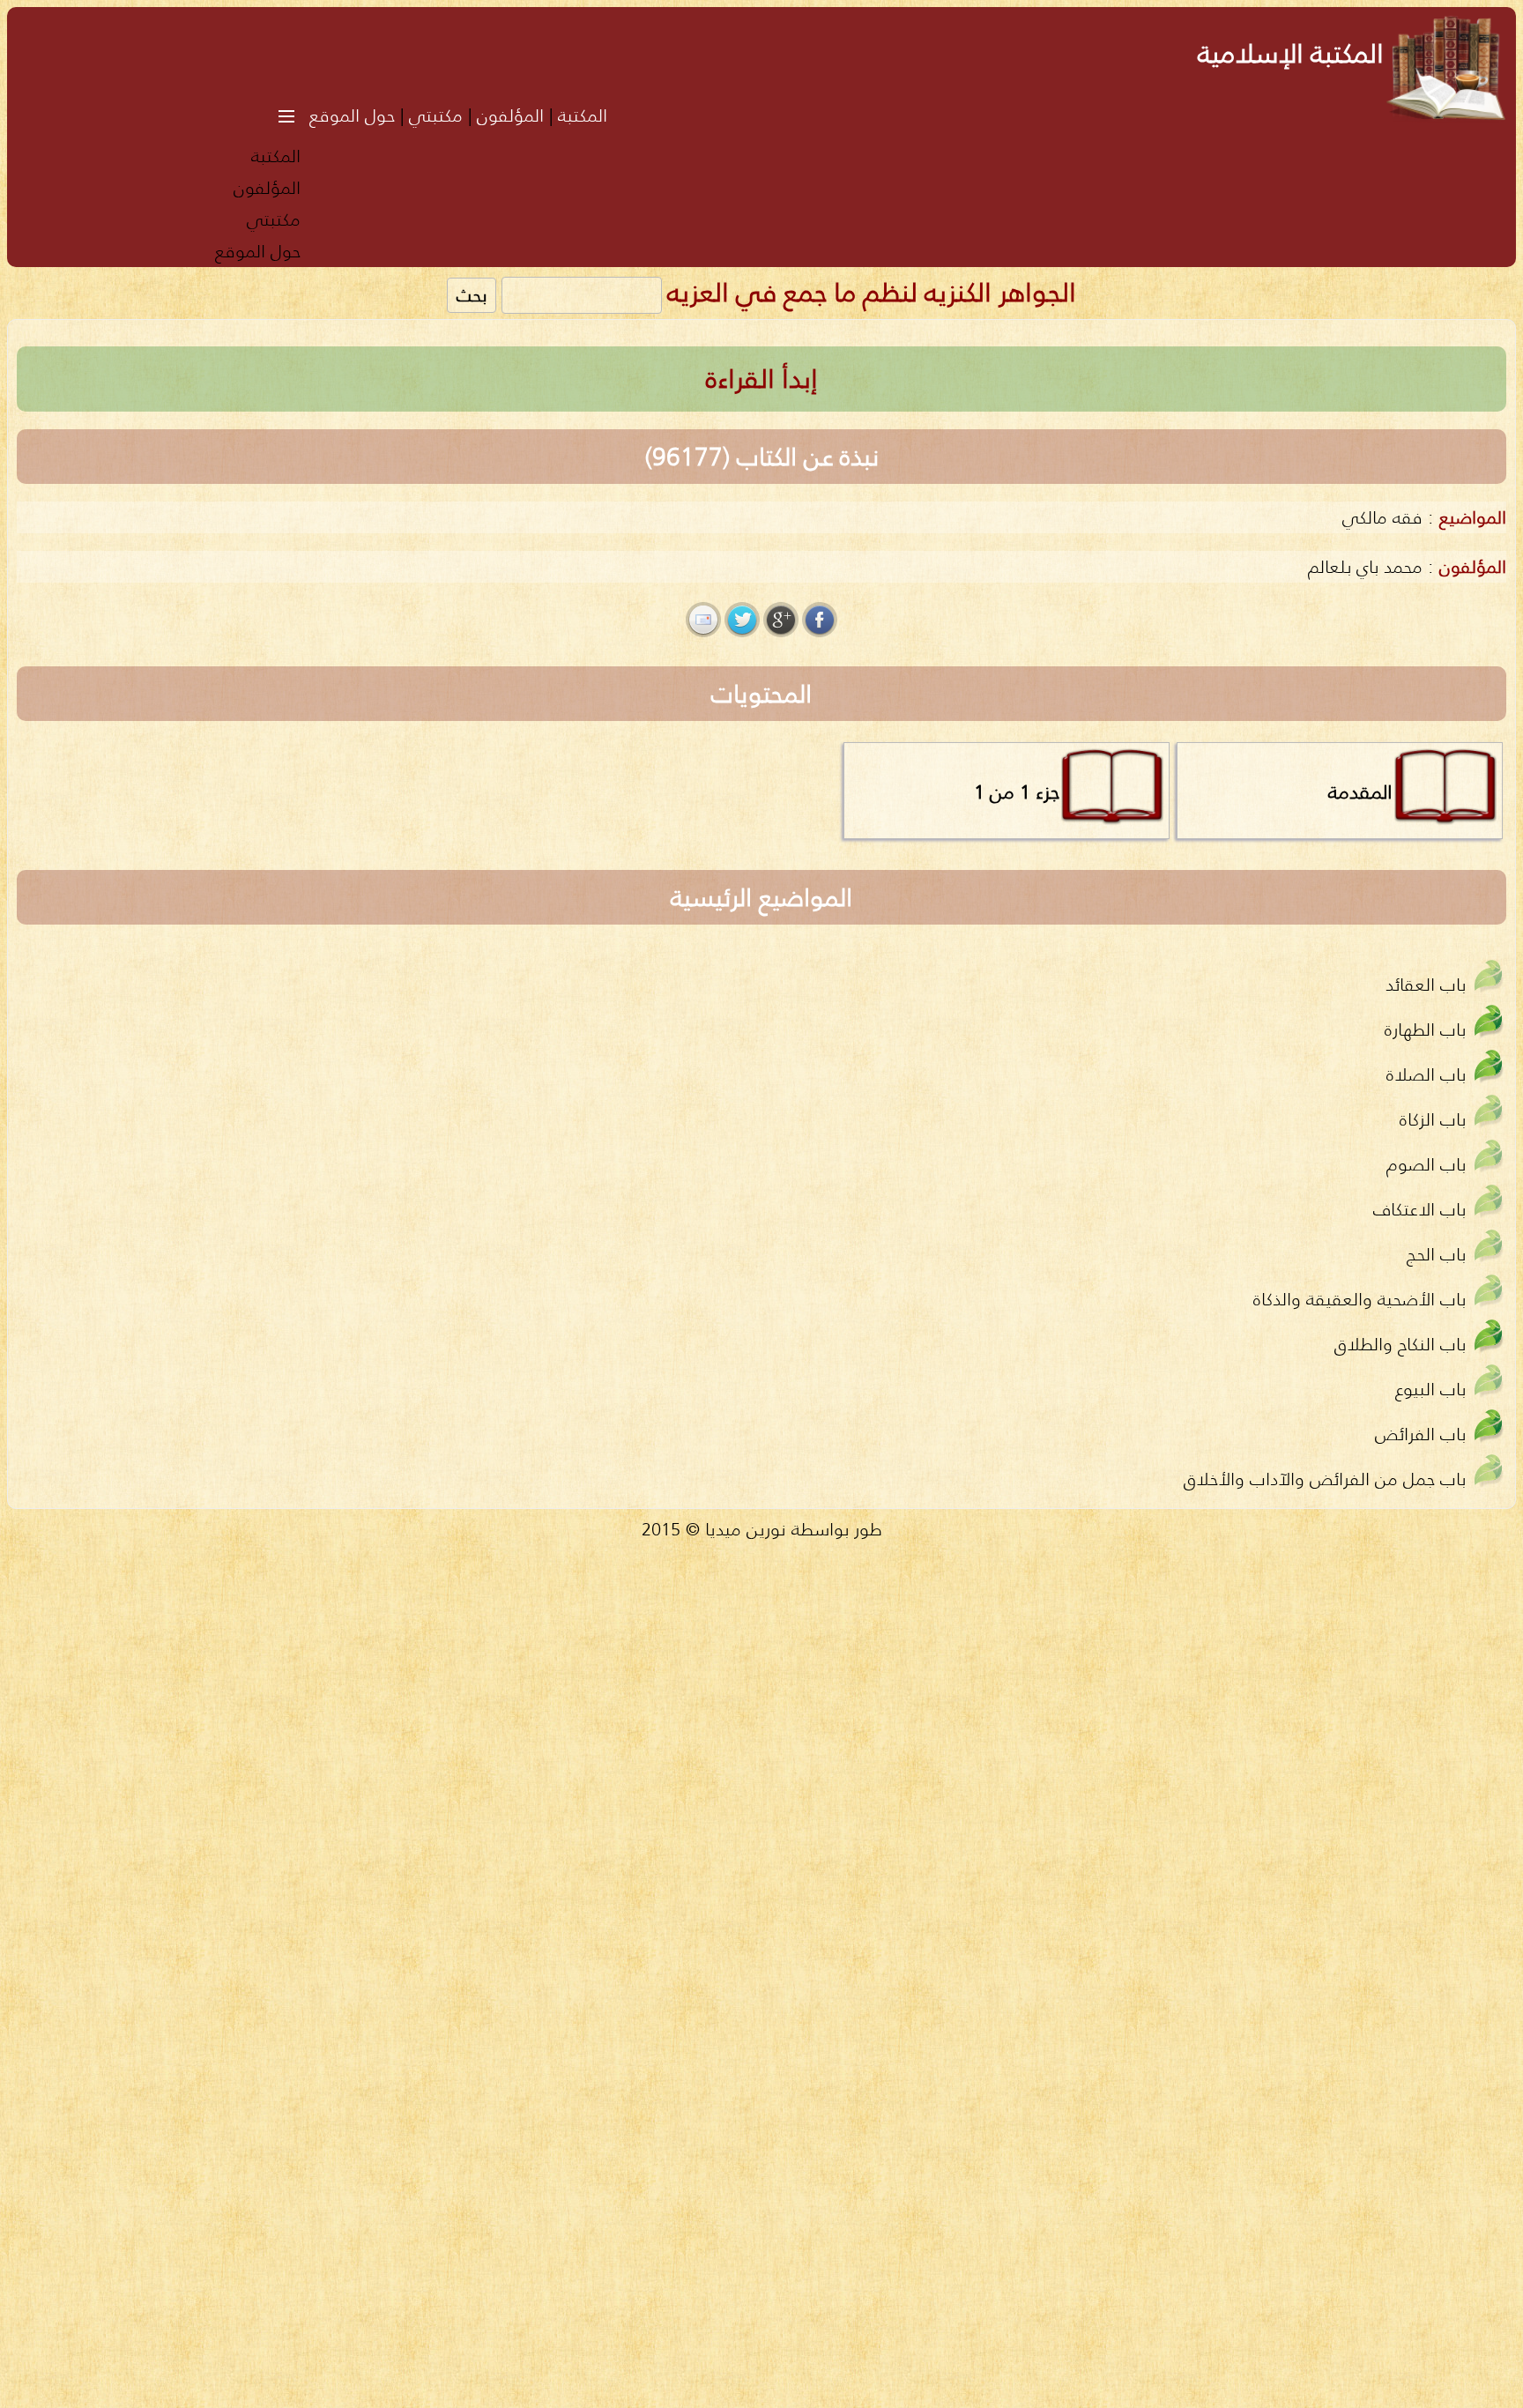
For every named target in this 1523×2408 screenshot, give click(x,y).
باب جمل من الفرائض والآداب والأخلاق (1325, 1479)
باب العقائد (1426, 984)
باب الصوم (1426, 1164)
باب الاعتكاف (1419, 1209)
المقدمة (1360, 792)
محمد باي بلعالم (1365, 566)
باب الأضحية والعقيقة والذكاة (1360, 1299)
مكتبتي (436, 115)
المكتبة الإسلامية (1291, 53)
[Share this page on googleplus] (781, 620)
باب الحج (1436, 1254)
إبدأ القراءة (762, 379)
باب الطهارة (1425, 1029)
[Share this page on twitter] (742, 620)
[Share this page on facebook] (820, 620)
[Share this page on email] (703, 620)
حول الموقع (352, 115)
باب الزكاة (1433, 1119)
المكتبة (583, 115)
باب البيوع (1430, 1389)
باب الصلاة (1426, 1074)
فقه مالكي (1382, 517)
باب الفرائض (1420, 1434)
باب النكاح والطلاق (1400, 1344)
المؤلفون (510, 115)
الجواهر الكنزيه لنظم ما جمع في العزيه (872, 292)
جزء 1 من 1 (1017, 792)
